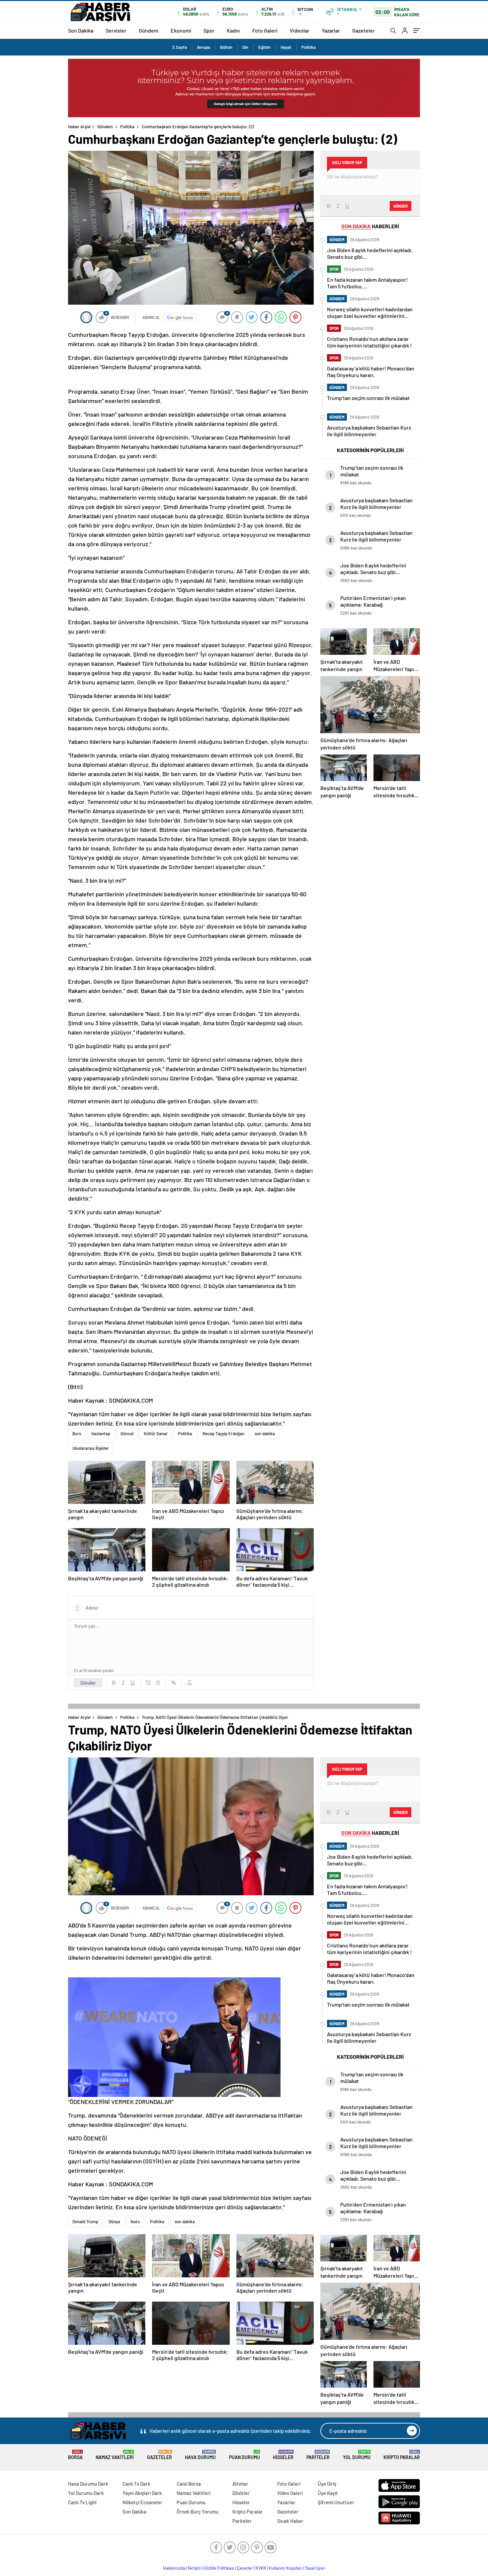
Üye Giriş (327, 2484)
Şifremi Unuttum (336, 2502)
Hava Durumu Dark (88, 2484)
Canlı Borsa (189, 2484)
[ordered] (148, 1683)
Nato (135, 2222)
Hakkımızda (174, 2568)
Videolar (300, 30)
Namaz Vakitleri (115, 2455)
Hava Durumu (200, 2455)
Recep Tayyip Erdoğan (223, 1434)
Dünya (114, 2222)
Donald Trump (85, 2222)
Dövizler (241, 2493)
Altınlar (240, 2484)
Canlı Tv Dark (136, 2484)
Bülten (226, 47)
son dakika (265, 1434)
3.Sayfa (180, 47)
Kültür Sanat (156, 1434)
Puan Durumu (244, 2455)
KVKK (261, 2568)
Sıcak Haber (290, 2521)
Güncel (127, 1434)
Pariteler (318, 2455)
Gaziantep (101, 1434)
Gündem (149, 30)
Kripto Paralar (402, 2455)
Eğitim (264, 47)
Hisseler (283, 2455)
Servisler (116, 30)
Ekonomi (181, 30)
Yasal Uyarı (315, 2568)
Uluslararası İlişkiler (91, 1448)
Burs (77, 1434)
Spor (209, 30)
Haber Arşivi (79, 127)
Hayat (286, 47)
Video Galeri (290, 2493)
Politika (309, 47)
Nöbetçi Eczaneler (142, 2502)
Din (245, 47)
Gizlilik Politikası (219, 2568)
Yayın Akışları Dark (142, 2493)
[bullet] (158, 1683)
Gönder (88, 1683)
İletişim (195, 2568)
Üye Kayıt (328, 2493)
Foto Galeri (265, 30)
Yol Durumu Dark (86, 2493)
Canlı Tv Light (82, 2502)
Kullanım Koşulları (286, 2568)
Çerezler (245, 2568)
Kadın (233, 30)
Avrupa (203, 47)
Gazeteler (364, 30)
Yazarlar (331, 30)
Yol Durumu (357, 2455)
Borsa (75, 2455)
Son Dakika (81, 30)
